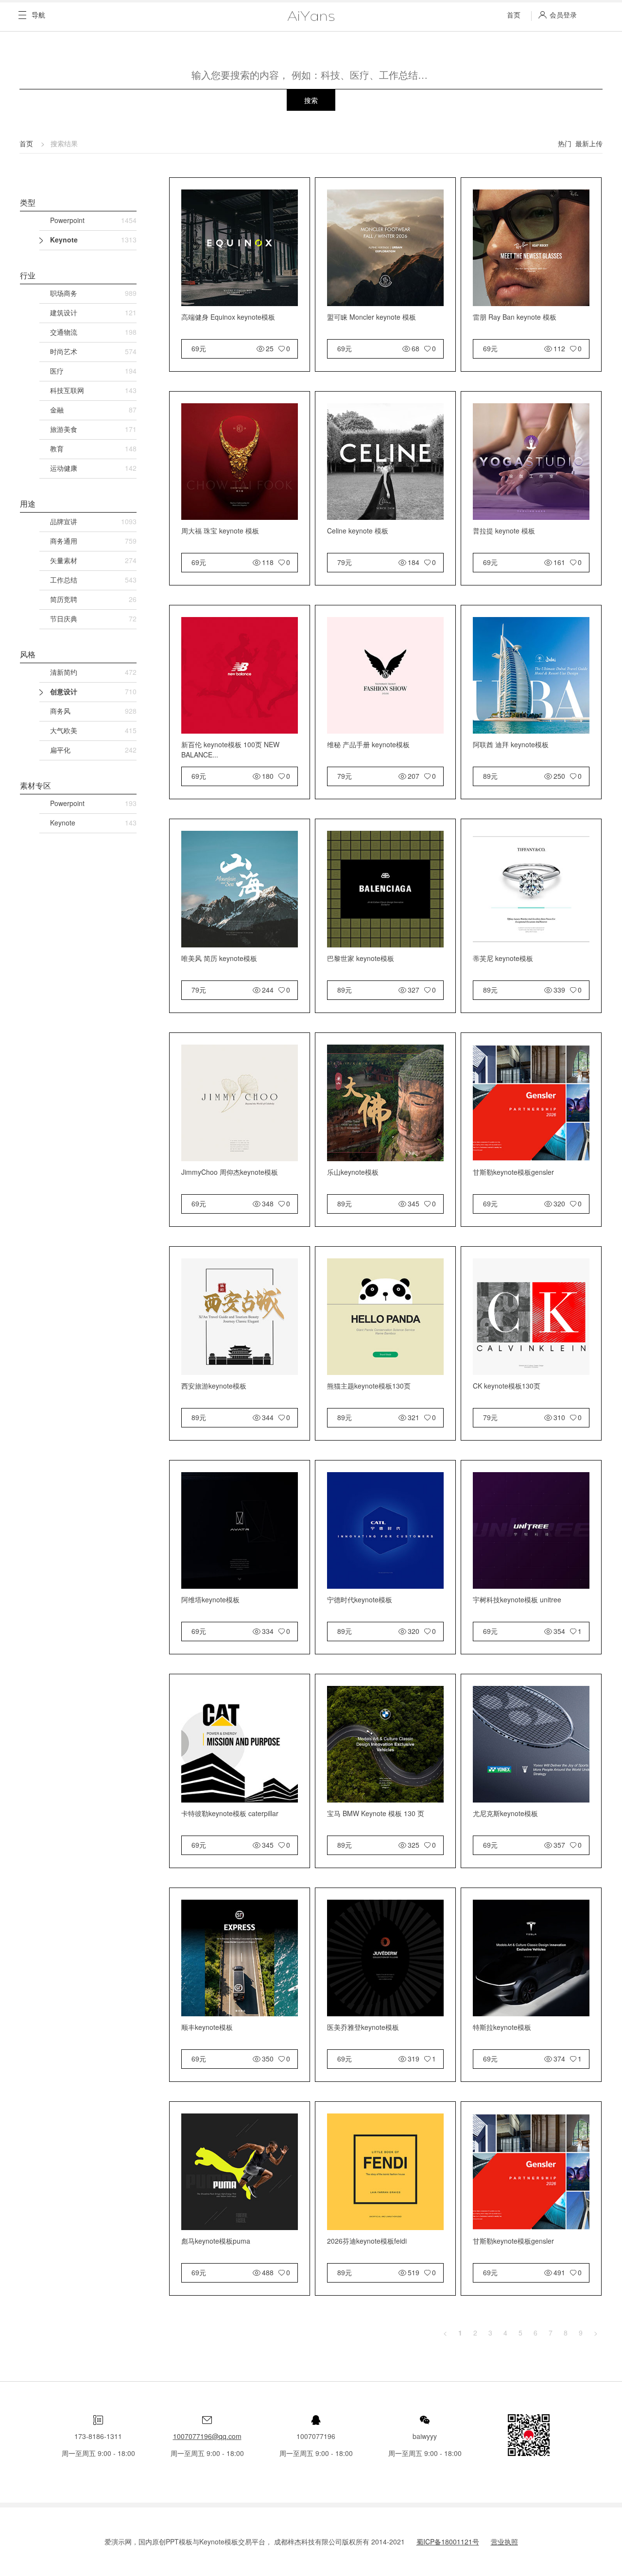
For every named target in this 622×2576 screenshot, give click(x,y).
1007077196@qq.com (207, 2436)
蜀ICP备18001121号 (448, 2542)
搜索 (311, 100)
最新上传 (589, 143)
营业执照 (504, 2542)
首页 (514, 15)
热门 (565, 143)
